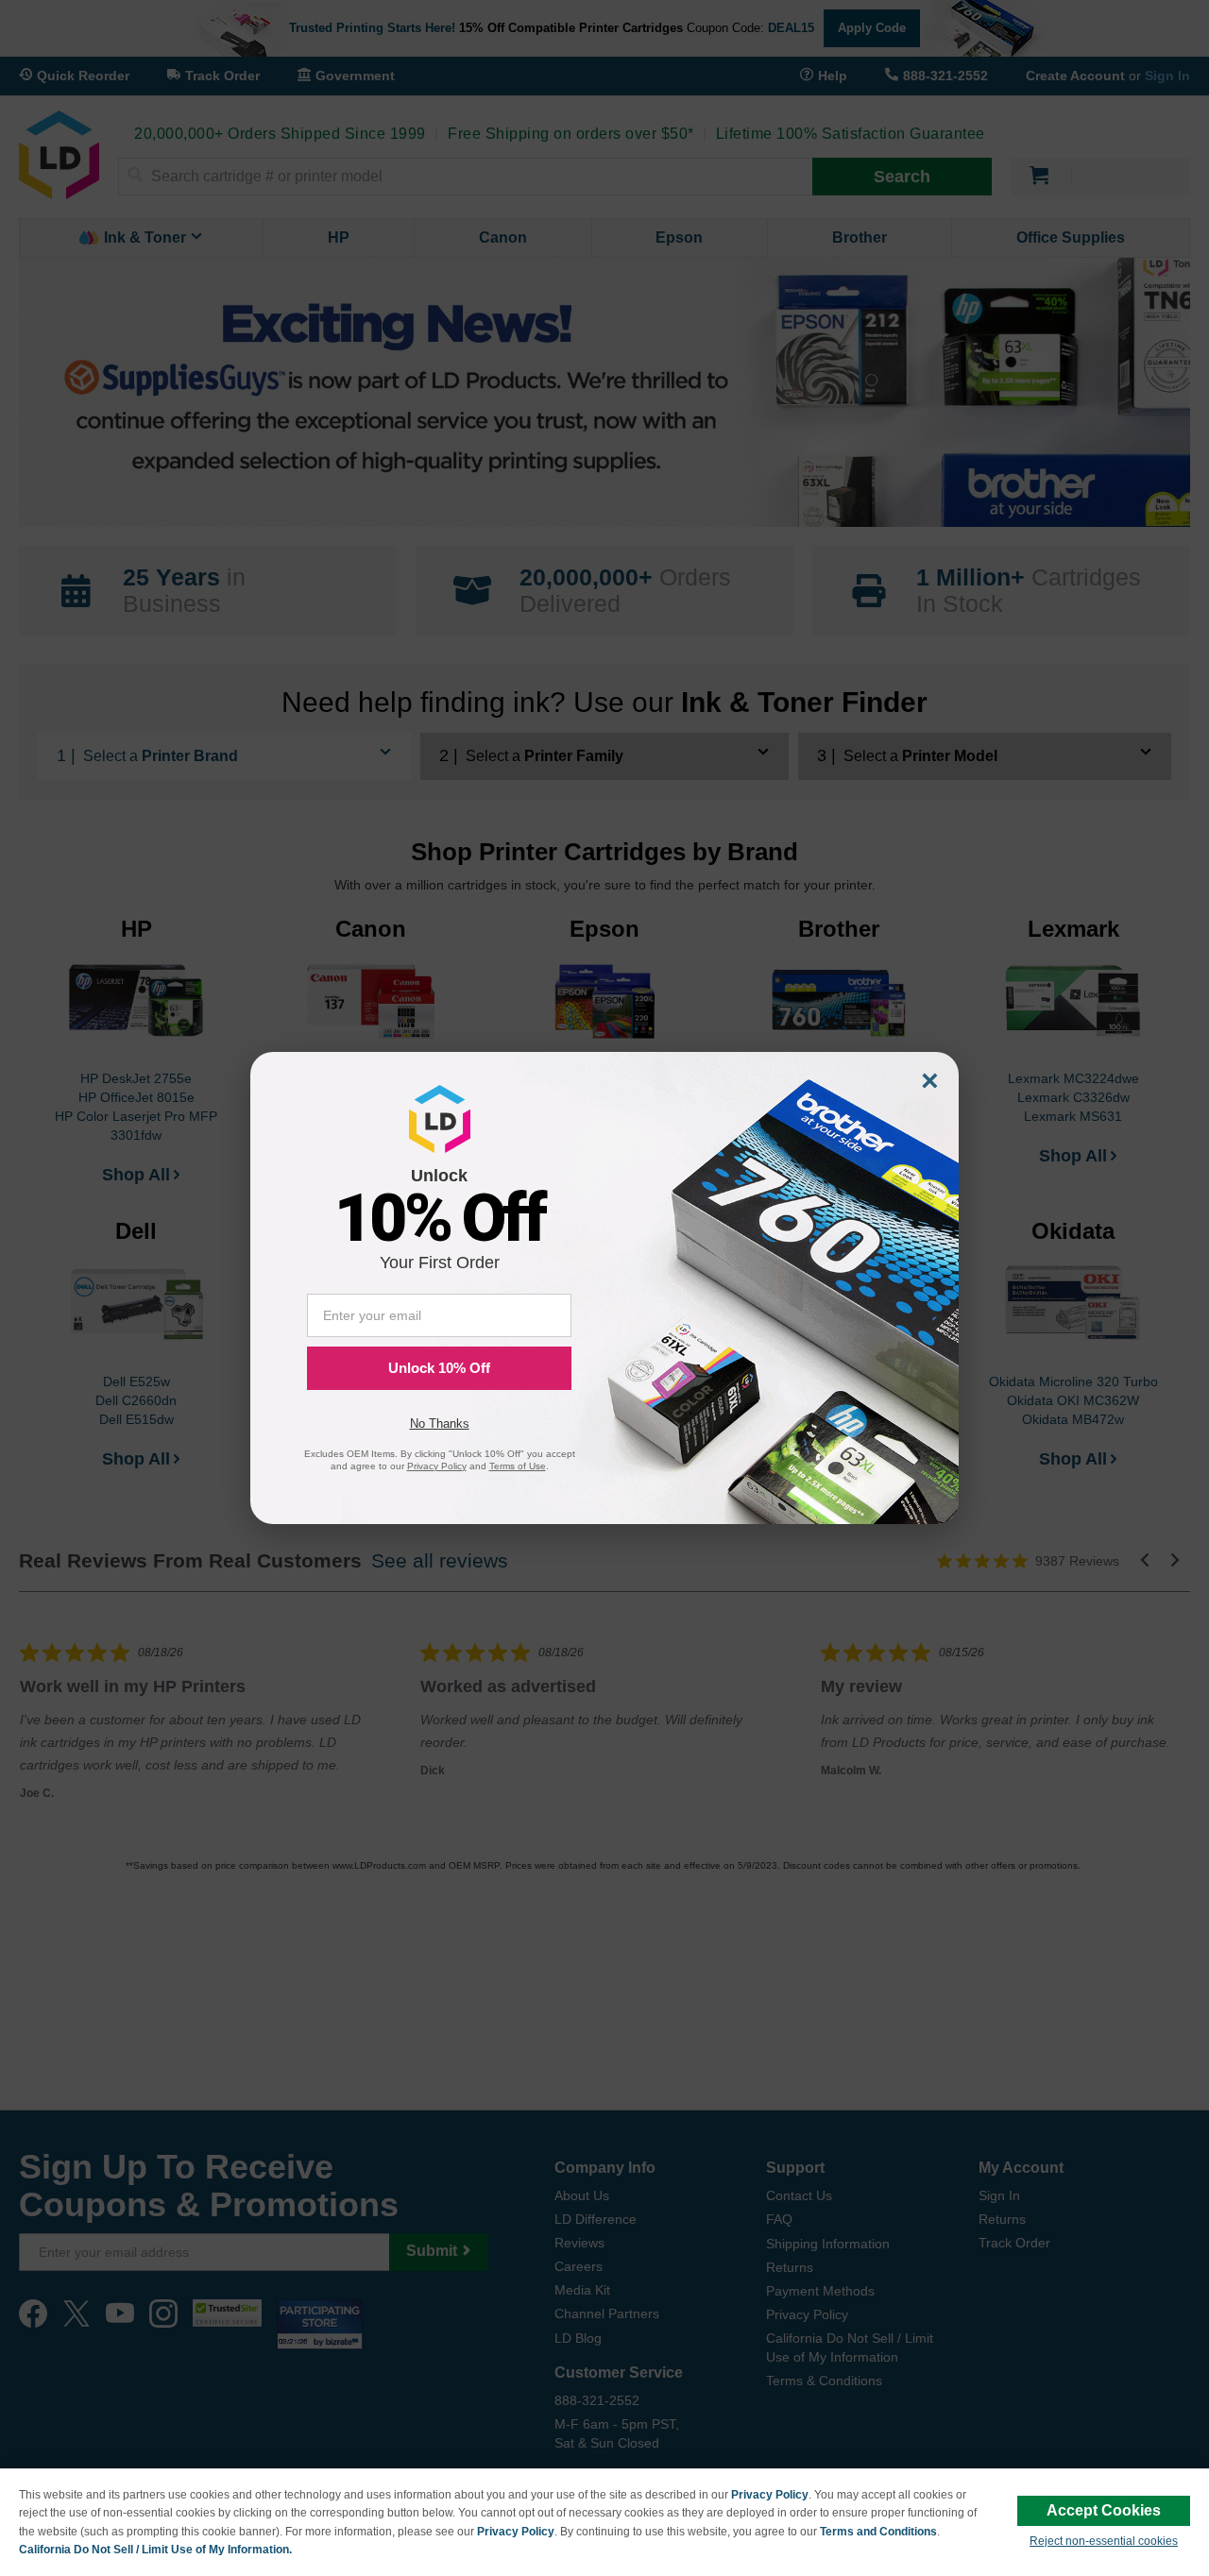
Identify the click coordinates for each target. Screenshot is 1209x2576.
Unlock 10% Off (439, 1368)
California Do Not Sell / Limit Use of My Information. (155, 2550)
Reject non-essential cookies (1104, 2541)
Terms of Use (518, 1466)
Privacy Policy (770, 2495)
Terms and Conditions (878, 2532)
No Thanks (440, 1424)
